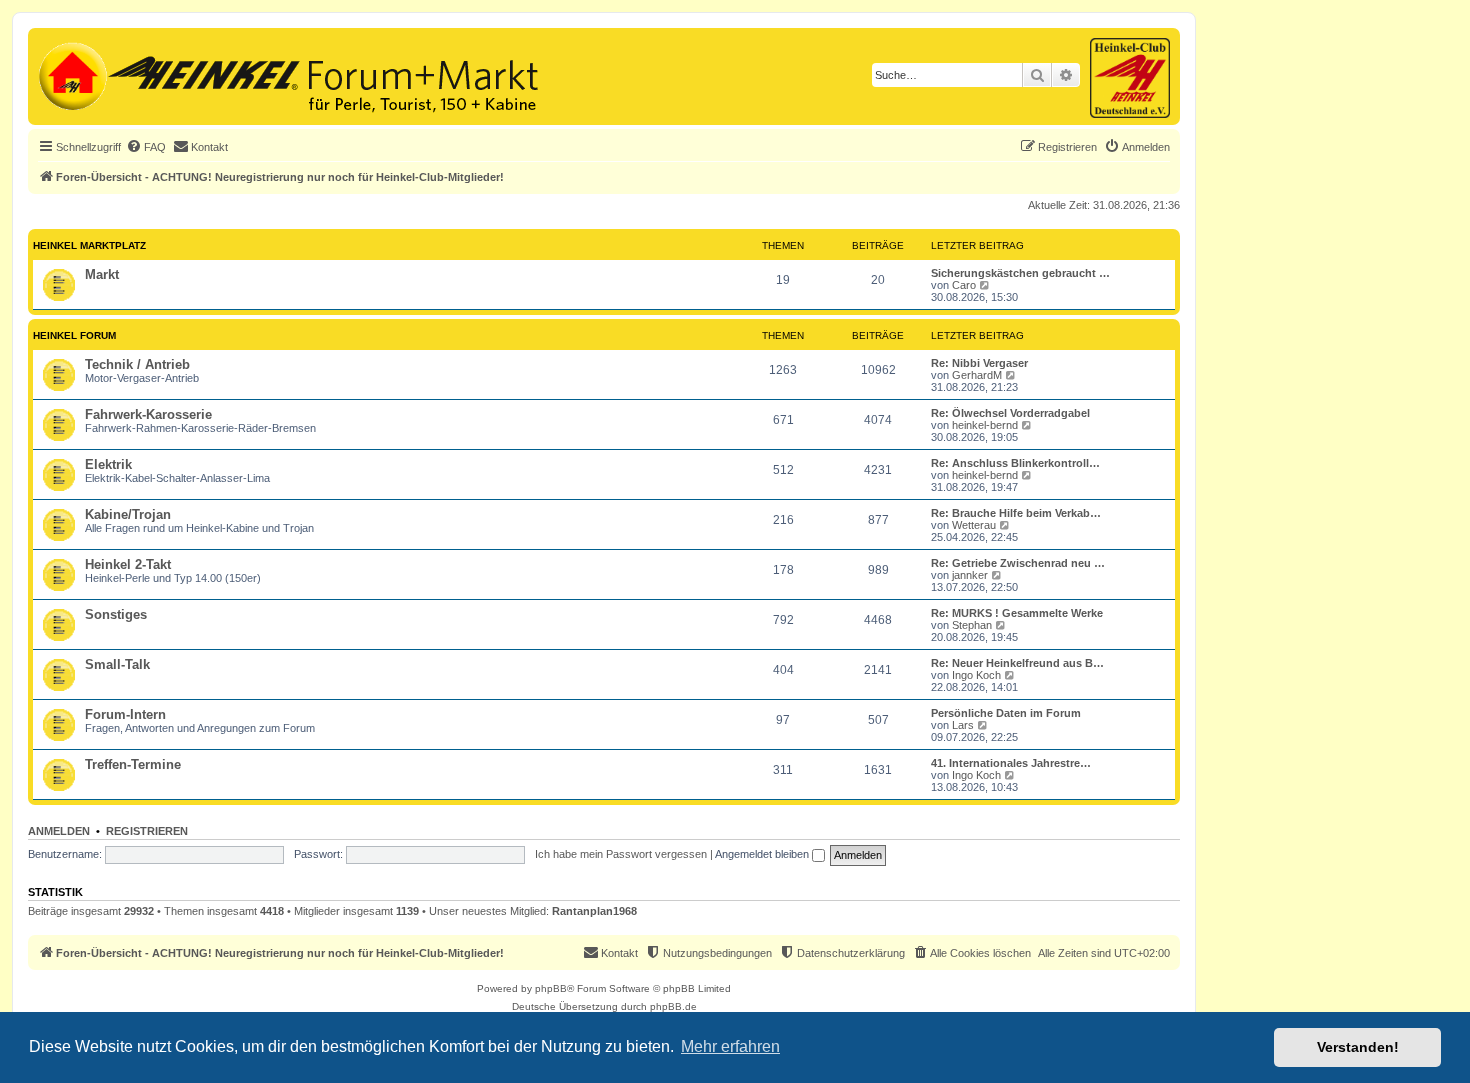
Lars (963, 725)
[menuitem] (146, 147)
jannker (970, 575)
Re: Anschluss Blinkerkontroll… (1015, 463)
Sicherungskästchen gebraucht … (1020, 273)
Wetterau (974, 525)
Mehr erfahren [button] (730, 1046)
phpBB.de (673, 1006)
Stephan (972, 625)
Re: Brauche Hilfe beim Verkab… (1016, 513)
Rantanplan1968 (594, 911)
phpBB (551, 988)
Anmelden (59, 831)
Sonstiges (116, 614)
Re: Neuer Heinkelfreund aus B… (1017, 663)
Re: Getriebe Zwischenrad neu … (1018, 563)
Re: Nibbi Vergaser (979, 363)
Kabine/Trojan (128, 514)
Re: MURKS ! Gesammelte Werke (1017, 613)
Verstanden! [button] (1358, 1047)
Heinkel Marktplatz (89, 245)
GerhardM (977, 375)
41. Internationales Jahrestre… (1011, 763)
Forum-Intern (125, 714)
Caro (964, 285)
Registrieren (147, 831)
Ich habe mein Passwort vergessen (621, 854)
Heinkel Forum (74, 335)
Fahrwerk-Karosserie (148, 414)
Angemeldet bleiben (763, 854)
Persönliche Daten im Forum (1006, 713)
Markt (102, 274)
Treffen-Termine (133, 764)
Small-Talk (117, 664)
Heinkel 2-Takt (128, 564)
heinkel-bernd (985, 425)
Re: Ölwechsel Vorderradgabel (1010, 413)
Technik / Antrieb (137, 364)
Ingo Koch (976, 675)
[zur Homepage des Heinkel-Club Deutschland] (70, 74)
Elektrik (108, 464)
